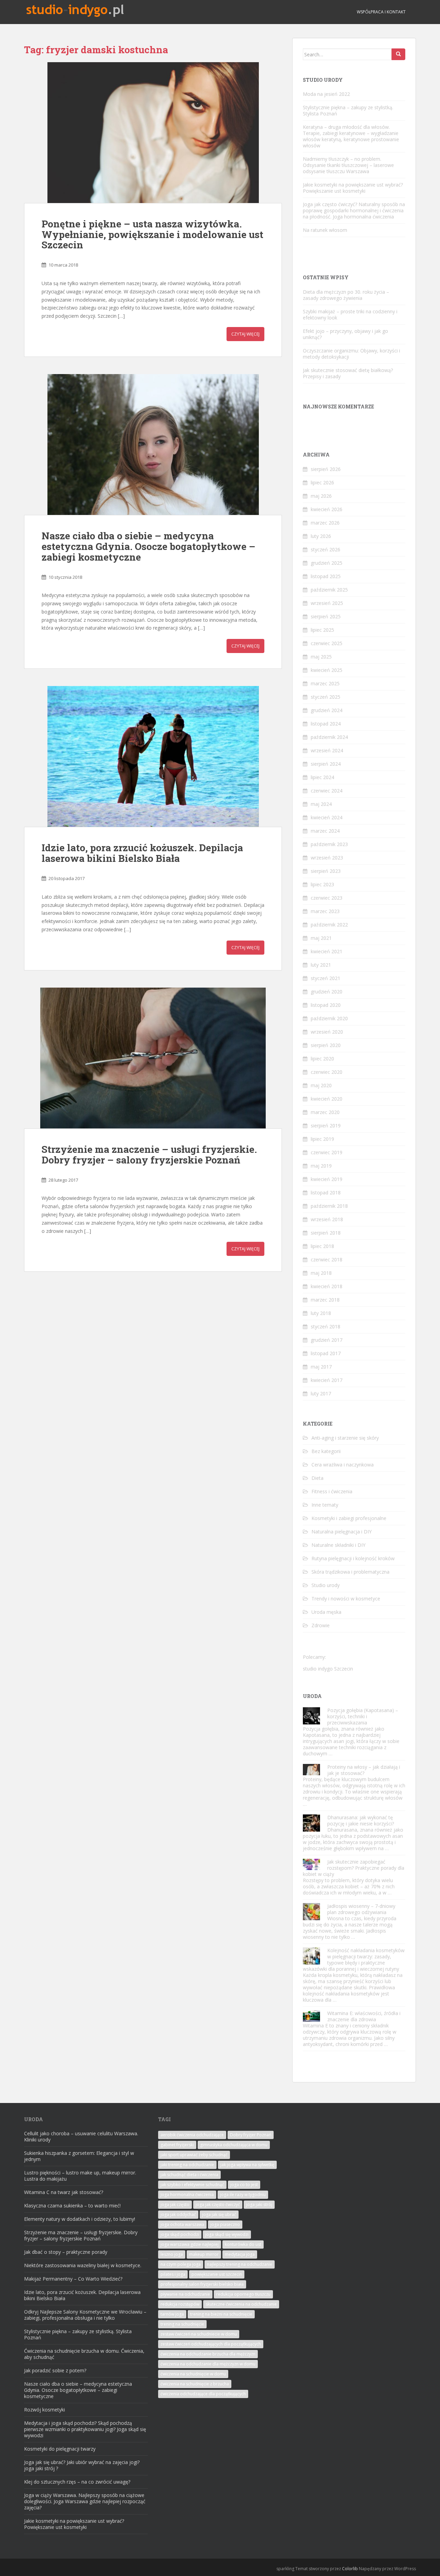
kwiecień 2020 (327, 1099)
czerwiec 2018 (327, 1259)
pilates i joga (173, 2274)
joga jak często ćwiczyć (218, 2204)
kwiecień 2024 (327, 817)
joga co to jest (244, 2185)
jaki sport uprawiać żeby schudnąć (194, 2155)
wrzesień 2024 (327, 750)
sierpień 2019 (326, 1126)
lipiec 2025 (322, 630)
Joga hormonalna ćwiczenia (187, 2195)
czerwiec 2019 (327, 1152)
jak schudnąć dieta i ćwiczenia (189, 2175)
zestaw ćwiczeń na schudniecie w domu (199, 2334)
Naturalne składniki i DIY (338, 1545)
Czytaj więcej (245, 334)
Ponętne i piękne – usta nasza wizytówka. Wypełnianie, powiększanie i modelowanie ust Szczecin (152, 234)
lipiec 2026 (322, 482)
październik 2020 (329, 1018)
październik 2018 (329, 1206)
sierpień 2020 (326, 1045)
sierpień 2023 (326, 871)
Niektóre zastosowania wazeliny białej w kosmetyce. (83, 2265)
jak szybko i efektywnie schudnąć (192, 2185)
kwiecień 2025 (327, 670)
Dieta (317, 1478)
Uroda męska (326, 1612)
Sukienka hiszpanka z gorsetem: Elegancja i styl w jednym (79, 2156)
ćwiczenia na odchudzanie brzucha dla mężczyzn (208, 2354)
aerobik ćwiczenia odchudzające (192, 2135)
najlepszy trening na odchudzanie (240, 2264)
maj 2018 (321, 1273)
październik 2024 (329, 737)
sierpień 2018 (326, 1233)
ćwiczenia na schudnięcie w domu (193, 2374)
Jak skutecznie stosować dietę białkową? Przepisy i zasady (348, 373)
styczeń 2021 (326, 978)
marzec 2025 (325, 683)
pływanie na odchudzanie (185, 2294)
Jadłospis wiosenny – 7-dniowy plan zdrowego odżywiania (361, 1909)
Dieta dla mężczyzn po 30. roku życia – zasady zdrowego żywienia (346, 295)
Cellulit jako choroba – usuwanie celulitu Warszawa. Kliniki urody (81, 2136)
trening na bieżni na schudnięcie (221, 2314)
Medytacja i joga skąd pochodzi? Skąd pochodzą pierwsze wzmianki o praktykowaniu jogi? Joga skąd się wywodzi (85, 2429)
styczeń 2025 (326, 697)
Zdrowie (321, 1625)
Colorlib (350, 2569)
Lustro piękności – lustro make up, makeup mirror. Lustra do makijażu (80, 2176)
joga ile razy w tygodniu (243, 2195)
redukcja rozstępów (180, 2304)
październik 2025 (329, 590)
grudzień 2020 (327, 992)
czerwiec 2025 (327, 643)
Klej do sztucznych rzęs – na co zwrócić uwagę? (77, 2482)
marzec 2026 (325, 523)
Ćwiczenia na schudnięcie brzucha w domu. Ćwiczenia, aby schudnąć (84, 2354)
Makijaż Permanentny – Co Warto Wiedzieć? (73, 2279)
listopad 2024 (326, 724)
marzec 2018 (325, 1300)
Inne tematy (325, 1505)
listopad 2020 (326, 1005)
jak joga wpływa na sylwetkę (247, 2165)
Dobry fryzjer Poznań (251, 2135)
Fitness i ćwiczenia (332, 1491)
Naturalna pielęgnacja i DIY (342, 1532)
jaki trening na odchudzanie (187, 2165)
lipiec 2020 (322, 1059)
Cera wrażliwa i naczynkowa (343, 1465)
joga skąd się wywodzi (227, 2234)
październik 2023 (329, 844)
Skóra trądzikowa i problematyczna (350, 1572)
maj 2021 (321, 938)
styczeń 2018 (326, 1326)
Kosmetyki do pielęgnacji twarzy (60, 2449)
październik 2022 (329, 925)
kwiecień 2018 (327, 1286)
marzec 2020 (325, 1112)
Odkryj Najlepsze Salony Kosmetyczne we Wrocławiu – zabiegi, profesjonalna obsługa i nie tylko (85, 2315)
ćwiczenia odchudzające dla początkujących (203, 2394)
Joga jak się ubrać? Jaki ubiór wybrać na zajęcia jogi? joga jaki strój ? (82, 2465)
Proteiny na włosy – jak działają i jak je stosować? (364, 1770)
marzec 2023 (325, 911)
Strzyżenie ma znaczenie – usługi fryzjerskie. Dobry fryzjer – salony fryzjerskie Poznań (149, 1155)
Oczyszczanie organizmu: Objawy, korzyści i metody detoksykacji (351, 354)
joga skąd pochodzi (180, 2234)
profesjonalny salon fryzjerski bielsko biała (202, 2284)
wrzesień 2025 (327, 603)
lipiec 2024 (322, 777)
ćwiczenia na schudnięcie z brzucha (195, 2384)
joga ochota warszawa (182, 2224)
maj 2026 (321, 496)
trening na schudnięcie (182, 2324)
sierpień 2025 (326, 616)
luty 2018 (321, 1313)
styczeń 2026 (326, 549)
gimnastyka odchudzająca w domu (234, 2145)
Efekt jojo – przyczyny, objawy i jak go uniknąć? (345, 334)
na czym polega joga (181, 2264)
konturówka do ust (243, 2244)
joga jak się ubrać (219, 2214)
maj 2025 (321, 657)
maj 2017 (321, 1367)
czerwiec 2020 (327, 1072)
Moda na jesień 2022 (326, 94)
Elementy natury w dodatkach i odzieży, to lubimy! (80, 2219)
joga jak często (175, 2204)
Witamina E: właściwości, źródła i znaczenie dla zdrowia (364, 2016)
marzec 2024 (325, 831)
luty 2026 (321, 536)
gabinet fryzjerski (177, 2145)
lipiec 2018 (322, 1246)
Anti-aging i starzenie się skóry (345, 1438)
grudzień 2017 (327, 1340)
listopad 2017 (326, 1353)
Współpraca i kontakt (381, 12)
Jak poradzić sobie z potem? (55, 2370)
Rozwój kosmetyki (45, 2410)
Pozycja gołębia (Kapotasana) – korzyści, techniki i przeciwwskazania (363, 1716)
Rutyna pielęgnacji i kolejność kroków (353, 1558)
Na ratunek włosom (325, 230)
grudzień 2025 (327, 563)
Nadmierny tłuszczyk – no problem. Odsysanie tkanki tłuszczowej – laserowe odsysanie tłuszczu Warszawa (348, 165)
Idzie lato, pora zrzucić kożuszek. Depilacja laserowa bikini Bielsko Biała (142, 853)
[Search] (398, 54)
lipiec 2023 (322, 884)
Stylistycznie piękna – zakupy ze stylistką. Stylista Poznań (348, 110)
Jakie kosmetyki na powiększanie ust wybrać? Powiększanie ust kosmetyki (353, 188)
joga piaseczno (225, 2224)
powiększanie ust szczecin (217, 2274)
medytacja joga (240, 2254)
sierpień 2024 (326, 764)
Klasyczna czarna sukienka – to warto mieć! (72, 2206)
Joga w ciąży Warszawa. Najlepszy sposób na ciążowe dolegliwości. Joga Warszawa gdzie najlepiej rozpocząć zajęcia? (85, 2501)
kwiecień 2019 (327, 1179)
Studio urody (326, 1585)
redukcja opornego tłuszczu (243, 2294)
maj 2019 (321, 1166)
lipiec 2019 (322, 1139)
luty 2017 (321, 1393)
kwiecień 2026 (327, 509)
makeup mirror (204, 2254)
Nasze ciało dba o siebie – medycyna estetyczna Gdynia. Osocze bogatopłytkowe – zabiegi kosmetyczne (148, 546)
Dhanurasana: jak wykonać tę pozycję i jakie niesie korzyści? (361, 1820)
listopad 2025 (326, 576)
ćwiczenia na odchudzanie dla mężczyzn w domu (208, 2364)
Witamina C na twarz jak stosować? (64, 2192)
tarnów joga (172, 2314)
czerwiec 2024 (327, 791)
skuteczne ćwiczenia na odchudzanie (241, 2304)
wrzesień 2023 (327, 858)
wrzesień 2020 (327, 1032)
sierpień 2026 (326, 469)
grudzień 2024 (327, 710)
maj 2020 (321, 1085)
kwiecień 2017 (327, 1380)
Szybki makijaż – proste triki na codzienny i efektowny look (350, 314)
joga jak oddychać (178, 2214)
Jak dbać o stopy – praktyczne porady (66, 2252)
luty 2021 (321, 965)
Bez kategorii (326, 1451)
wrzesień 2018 (327, 1219)
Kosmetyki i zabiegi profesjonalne (349, 1518)
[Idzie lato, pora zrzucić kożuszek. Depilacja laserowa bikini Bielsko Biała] (153, 756)
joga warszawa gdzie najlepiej (190, 2244)
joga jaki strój (259, 2204)
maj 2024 (321, 804)
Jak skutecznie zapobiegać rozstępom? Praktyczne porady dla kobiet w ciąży (354, 1868)
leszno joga (172, 2254)
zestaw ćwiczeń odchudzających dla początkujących (211, 2344)
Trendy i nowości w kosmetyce (346, 1599)
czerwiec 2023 (327, 898)
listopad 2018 (326, 1193)
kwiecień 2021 (327, 951)
